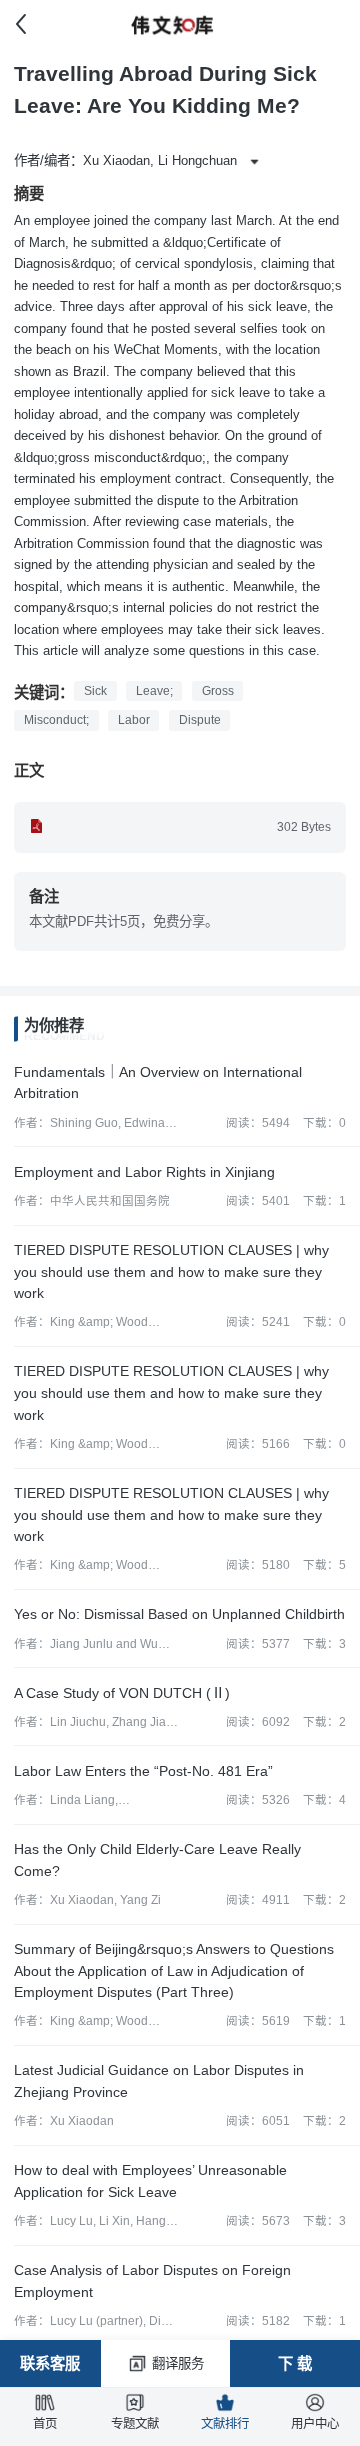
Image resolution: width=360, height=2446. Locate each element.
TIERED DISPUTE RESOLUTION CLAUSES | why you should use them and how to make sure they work (171, 1271)
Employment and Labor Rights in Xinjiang (144, 1172)
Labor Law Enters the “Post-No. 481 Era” (143, 1771)
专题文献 (135, 2424)
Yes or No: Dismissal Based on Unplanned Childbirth (179, 1614)
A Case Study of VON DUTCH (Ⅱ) (122, 1693)
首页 (45, 2424)
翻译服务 (178, 2363)
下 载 (295, 2363)
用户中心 (315, 2424)
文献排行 (225, 2424)
